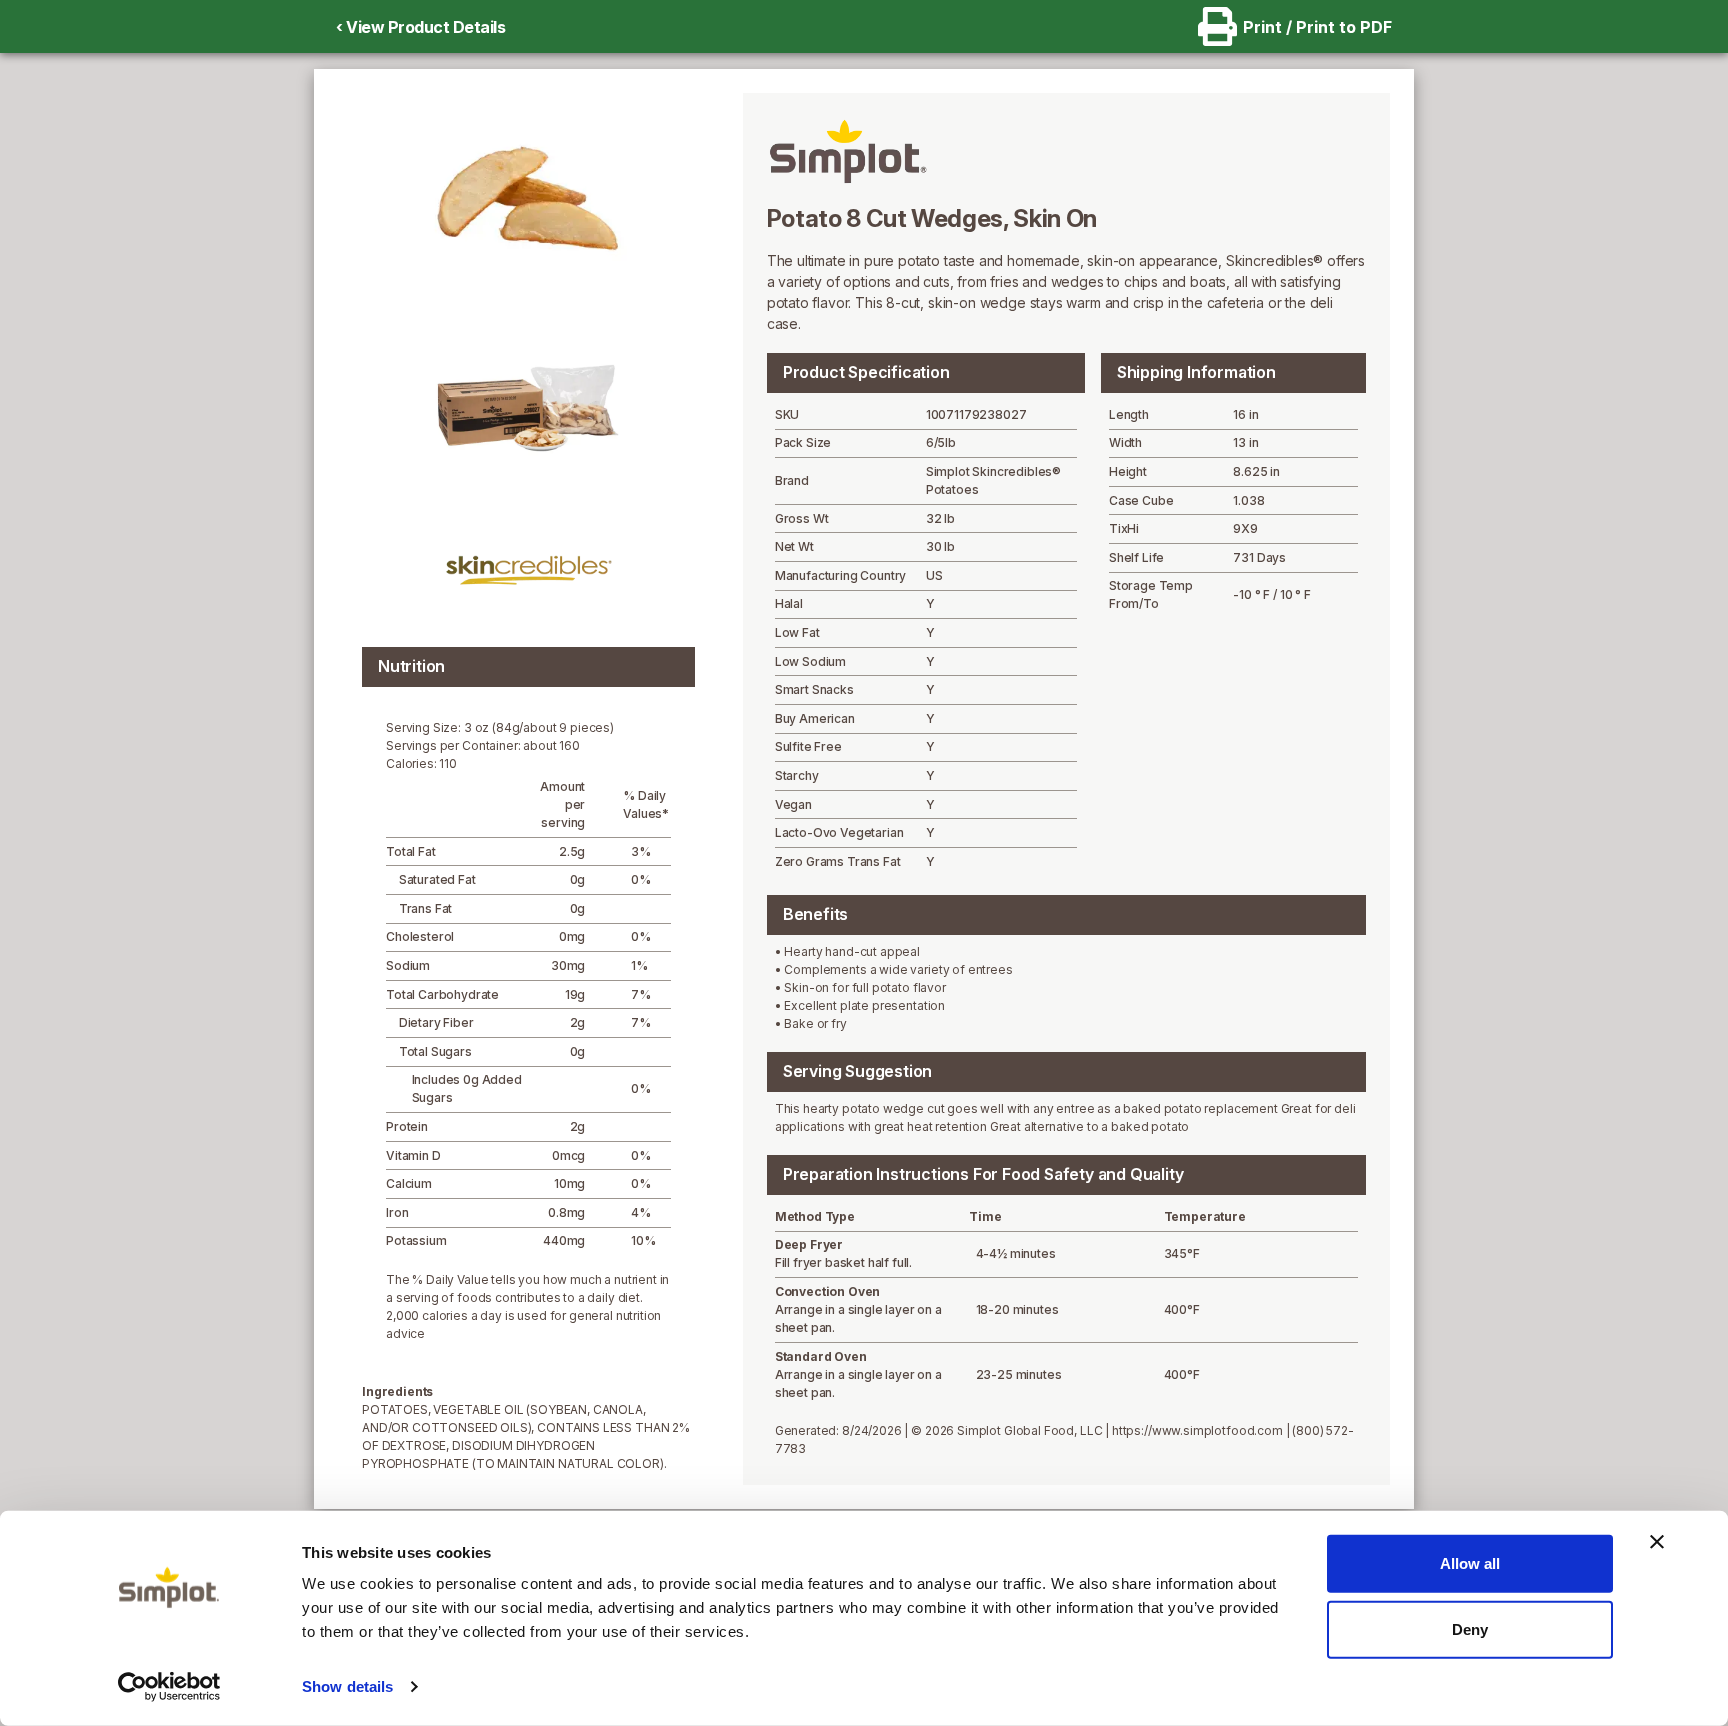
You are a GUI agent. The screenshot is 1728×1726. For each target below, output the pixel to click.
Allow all (1470, 1563)
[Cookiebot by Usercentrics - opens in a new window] (169, 1687)
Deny (1470, 1628)
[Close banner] (1657, 1542)
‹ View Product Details (420, 27)
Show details (347, 1686)
